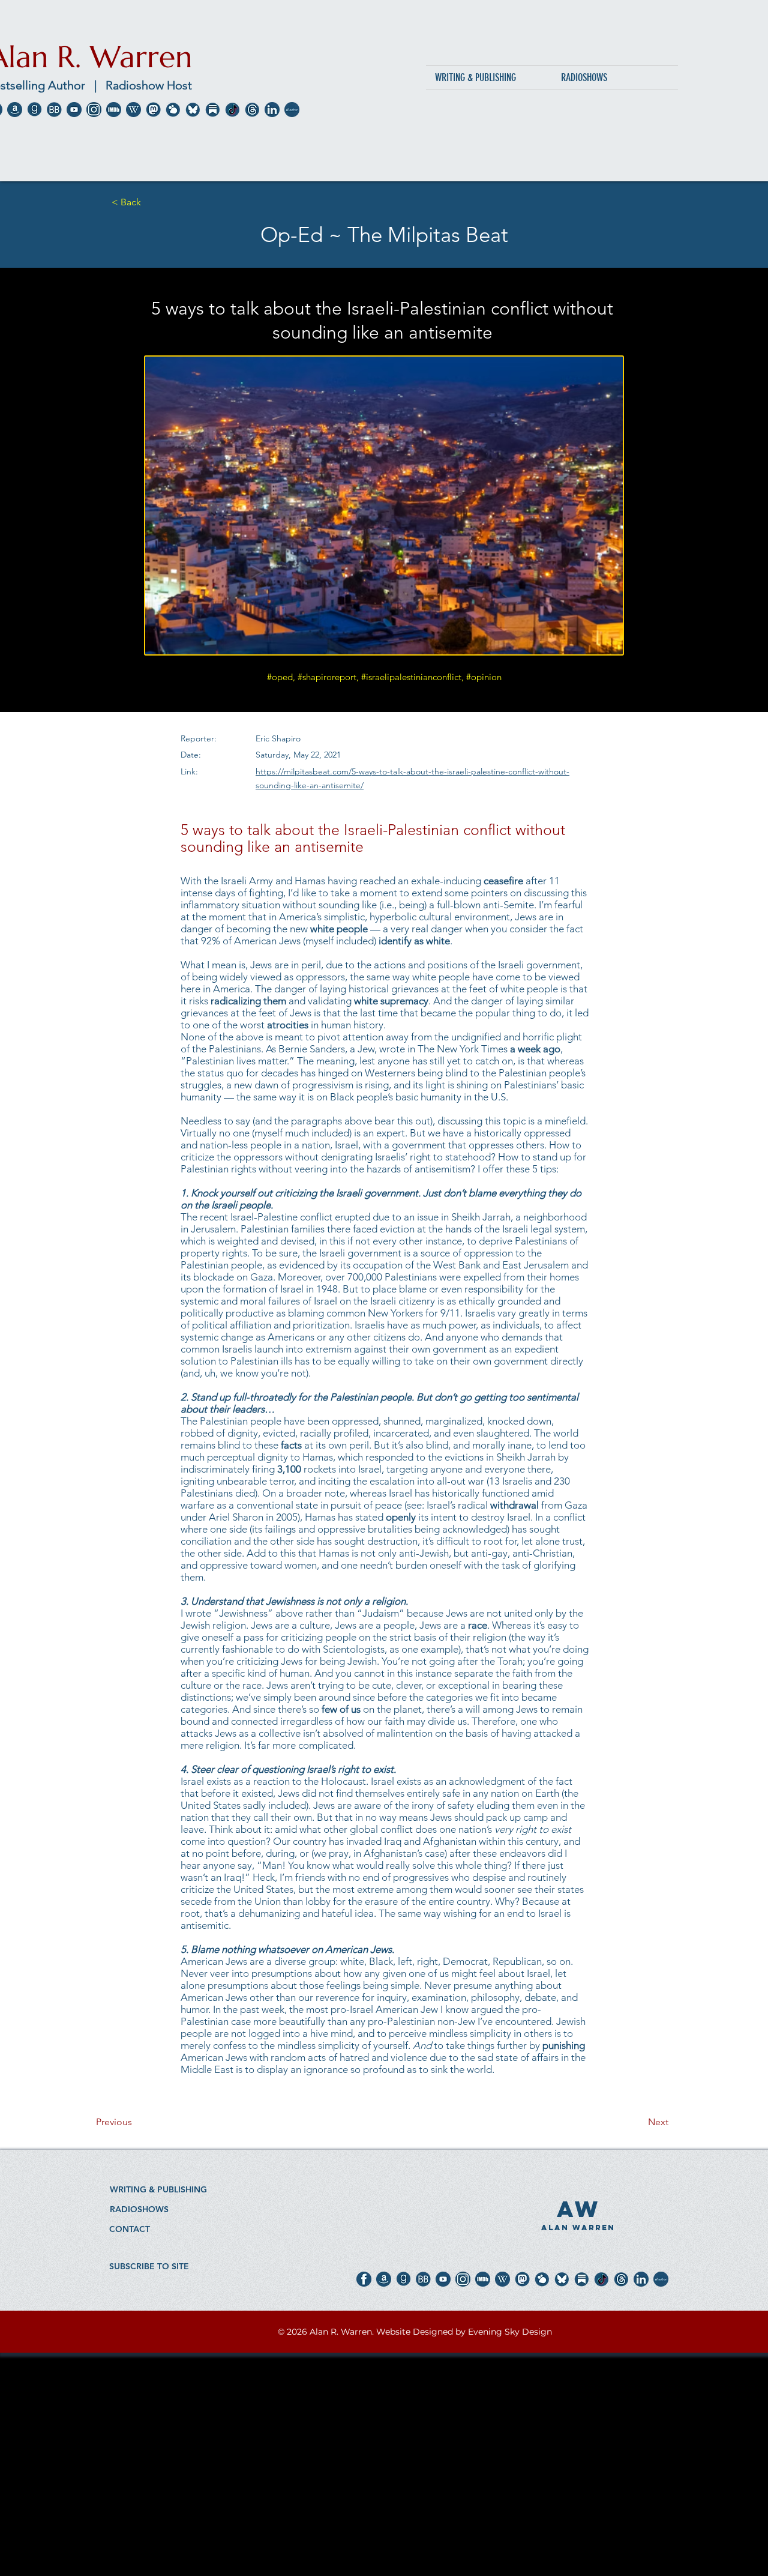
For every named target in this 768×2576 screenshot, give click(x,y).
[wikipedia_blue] (133, 110)
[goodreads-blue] (34, 110)
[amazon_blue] (15, 110)
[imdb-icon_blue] (114, 110)
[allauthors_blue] (292, 110)
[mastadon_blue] (153, 110)
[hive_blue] (173, 110)
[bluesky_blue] (193, 110)
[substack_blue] (213, 110)
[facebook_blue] (364, 2279)
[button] (149, 2266)
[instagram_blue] (94, 110)
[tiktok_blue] (232, 110)
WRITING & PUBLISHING (158, 2189)
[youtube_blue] (74, 110)
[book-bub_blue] (54, 110)
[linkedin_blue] (272, 110)
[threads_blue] (252, 110)
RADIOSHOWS (139, 2209)
